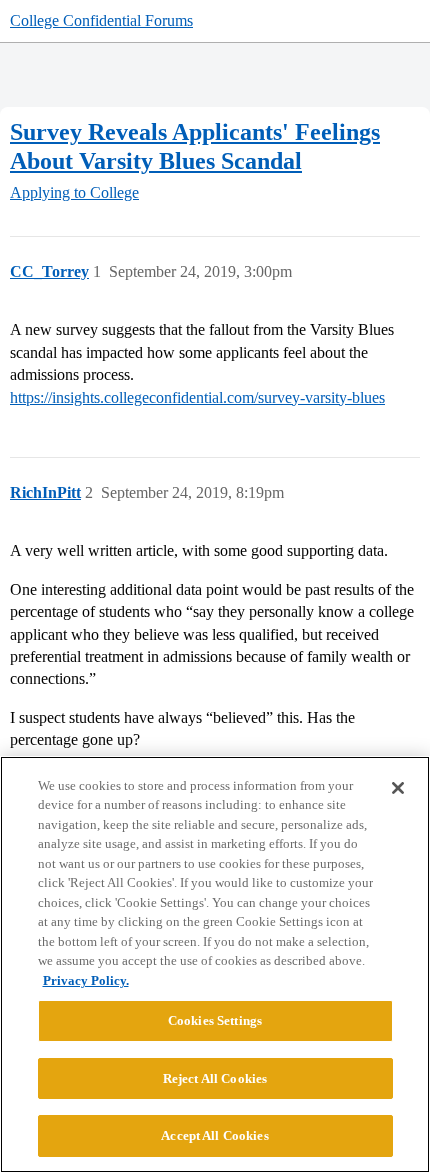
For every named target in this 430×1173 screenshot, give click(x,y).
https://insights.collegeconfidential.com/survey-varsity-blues (197, 397)
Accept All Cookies (214, 1135)
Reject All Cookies (215, 1078)
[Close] (398, 788)
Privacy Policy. (86, 980)
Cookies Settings (215, 1020)
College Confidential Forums (101, 20)
